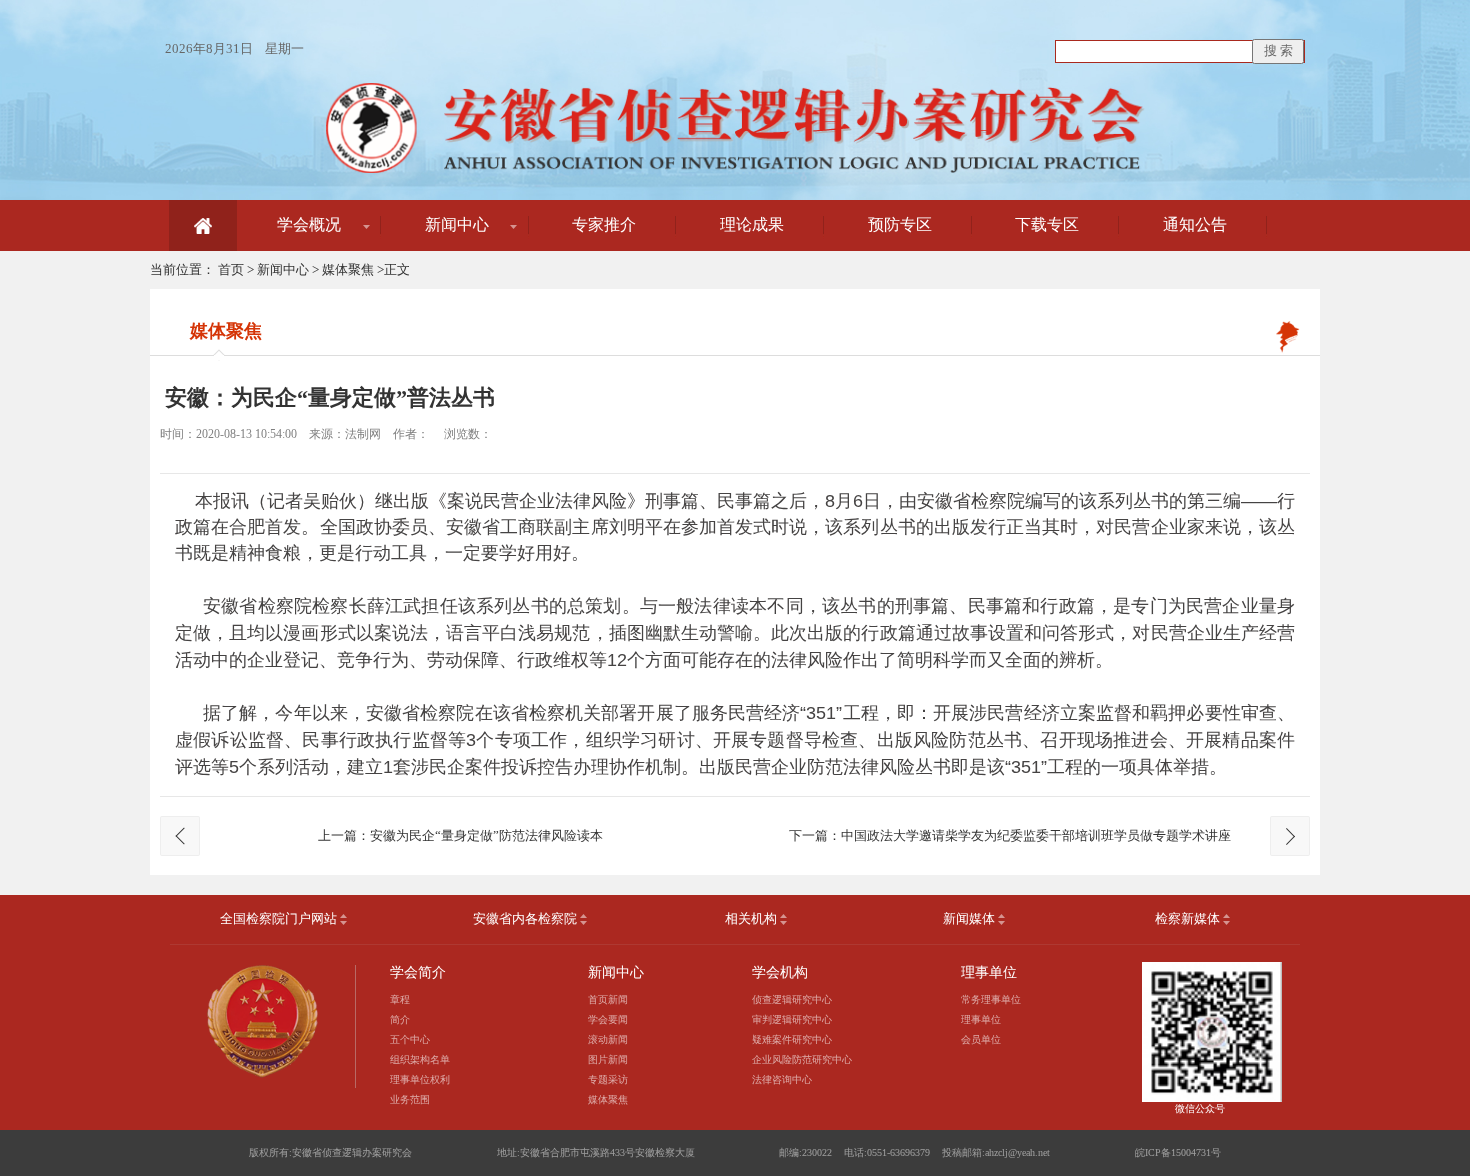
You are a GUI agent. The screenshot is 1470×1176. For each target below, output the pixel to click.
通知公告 (1195, 224)
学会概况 (309, 224)
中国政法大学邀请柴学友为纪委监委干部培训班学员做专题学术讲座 (1036, 835)
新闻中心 (457, 224)
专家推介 (604, 224)
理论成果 (752, 224)
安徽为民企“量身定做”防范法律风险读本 (486, 835)
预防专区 (900, 224)
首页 (231, 269)
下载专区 (1047, 224)
